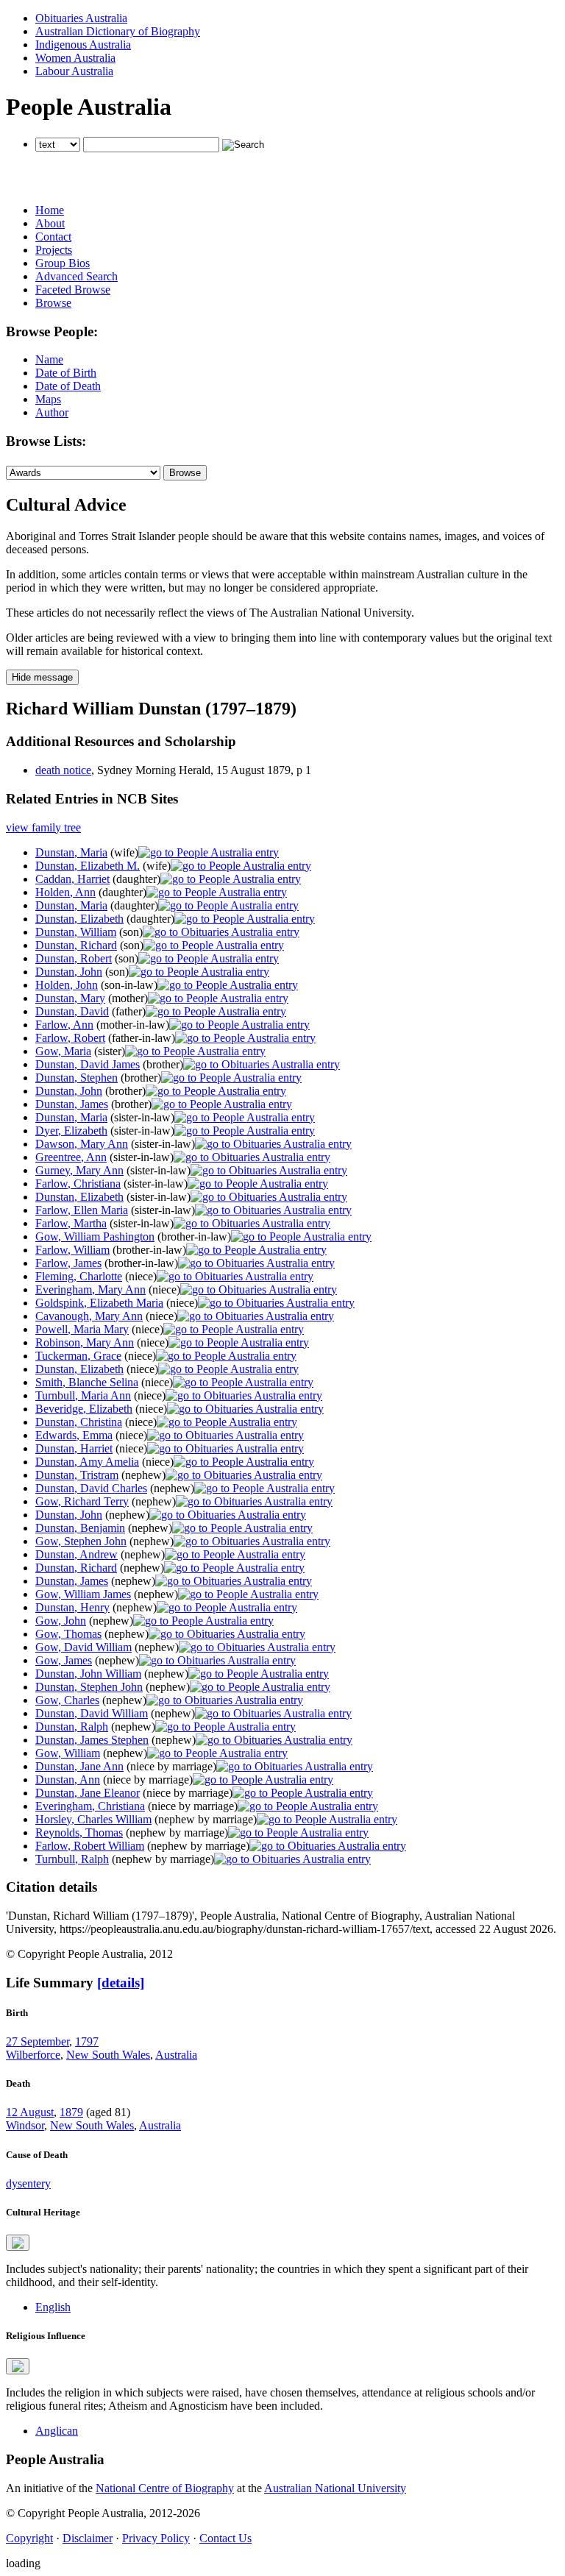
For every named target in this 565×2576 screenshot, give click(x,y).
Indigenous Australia (83, 45)
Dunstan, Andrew (77, 1554)
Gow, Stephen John (81, 1541)
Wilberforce (33, 2055)
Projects (54, 250)
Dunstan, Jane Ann (79, 1766)
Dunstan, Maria (71, 852)
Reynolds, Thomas (79, 1832)
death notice (63, 770)
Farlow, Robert (70, 1038)
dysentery (28, 2183)
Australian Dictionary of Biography (118, 31)
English (53, 2307)
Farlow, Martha (71, 1223)
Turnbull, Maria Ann (83, 1395)
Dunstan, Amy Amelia (87, 1462)
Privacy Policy (156, 2538)
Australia (176, 2055)
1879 (71, 2112)
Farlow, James (68, 1263)
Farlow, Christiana (78, 1184)
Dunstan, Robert (74, 958)
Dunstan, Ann (68, 1780)
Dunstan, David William (92, 1713)
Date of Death (68, 386)
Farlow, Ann (64, 1025)
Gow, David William (83, 1647)
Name (49, 359)
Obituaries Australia (81, 18)
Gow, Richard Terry (82, 1501)
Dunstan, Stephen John (89, 1687)
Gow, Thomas (68, 1634)
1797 (87, 2041)
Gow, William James (83, 1594)
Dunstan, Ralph (72, 1727)
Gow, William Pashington (95, 1236)
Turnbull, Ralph (72, 1859)
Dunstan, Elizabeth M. (88, 866)
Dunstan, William (76, 932)
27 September (38, 2041)
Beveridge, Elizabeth (84, 1409)
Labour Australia (74, 71)
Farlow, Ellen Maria (82, 1210)
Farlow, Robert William (90, 1846)
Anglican (57, 2431)
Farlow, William (72, 1250)
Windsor (25, 2125)
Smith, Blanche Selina (87, 1382)
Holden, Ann (65, 892)
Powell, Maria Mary (82, 1329)
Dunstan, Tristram (77, 1475)
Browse (53, 303)
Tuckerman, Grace (78, 1356)
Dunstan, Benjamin (80, 1528)
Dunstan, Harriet (74, 1448)
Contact (53, 237)
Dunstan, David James (88, 1064)
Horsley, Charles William (93, 1819)
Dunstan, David (72, 1011)
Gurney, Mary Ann (79, 1170)
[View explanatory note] (18, 2243)
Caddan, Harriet (72, 879)
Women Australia (75, 58)
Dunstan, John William (88, 1674)
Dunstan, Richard (76, 945)
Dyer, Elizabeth (71, 1131)
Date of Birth (66, 373)
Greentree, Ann (71, 1157)
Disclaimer (88, 2538)
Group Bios (63, 263)
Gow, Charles (67, 1700)
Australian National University (335, 2488)
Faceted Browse (73, 290)
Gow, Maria (63, 1051)
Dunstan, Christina (79, 1422)
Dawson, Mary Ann (82, 1144)
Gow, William (68, 1753)
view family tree (43, 827)
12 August (30, 2112)
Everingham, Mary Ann (90, 1289)
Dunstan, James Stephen (92, 1740)
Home (50, 210)
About (50, 223)
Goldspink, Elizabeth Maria (99, 1303)
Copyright (29, 2538)
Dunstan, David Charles (91, 1488)
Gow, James (64, 1660)
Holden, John (67, 985)
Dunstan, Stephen (77, 1078)
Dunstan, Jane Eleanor (88, 1793)
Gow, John (61, 1621)
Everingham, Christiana (90, 1806)
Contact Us (225, 2538)
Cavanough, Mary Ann (89, 1316)
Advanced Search (77, 276)
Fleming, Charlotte (79, 1276)
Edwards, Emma (74, 1435)
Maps (48, 399)
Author (52, 412)
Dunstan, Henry (72, 1607)
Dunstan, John (69, 972)
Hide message (42, 677)
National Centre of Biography (165, 2488)
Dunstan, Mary (70, 998)
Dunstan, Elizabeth (79, 919)
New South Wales (108, 2055)
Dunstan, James (72, 1104)
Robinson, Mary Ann (85, 1342)
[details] (121, 1983)
